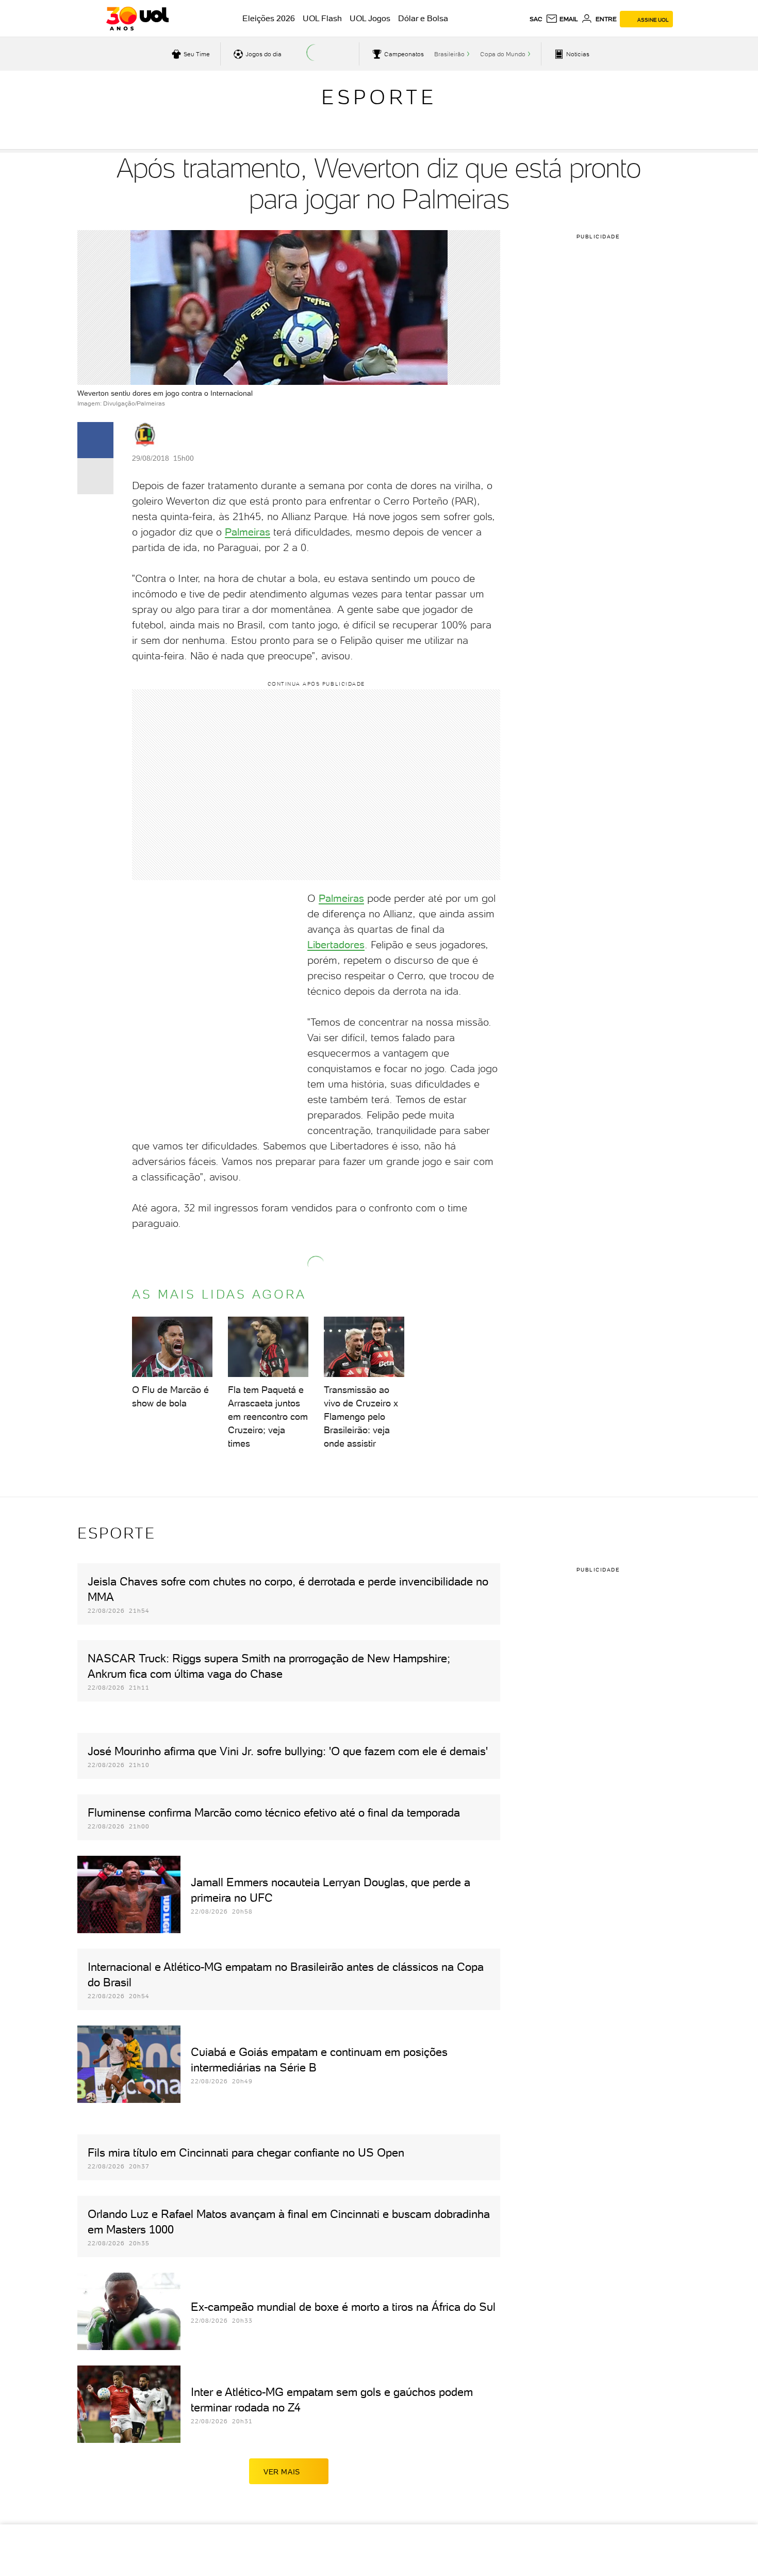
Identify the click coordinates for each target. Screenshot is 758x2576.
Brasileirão (449, 54)
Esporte (379, 97)
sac (536, 19)
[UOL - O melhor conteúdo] (137, 19)
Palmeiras (248, 532)
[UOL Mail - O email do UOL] (562, 19)
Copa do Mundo (503, 54)
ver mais (282, 2472)
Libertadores (336, 945)
